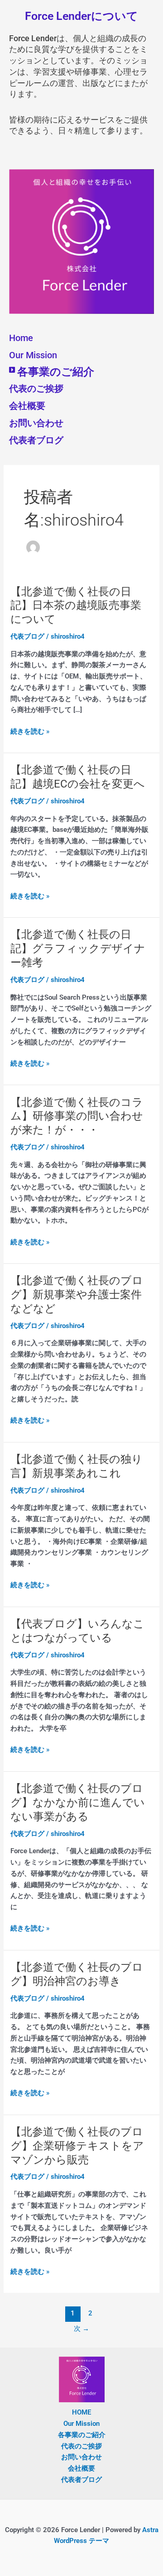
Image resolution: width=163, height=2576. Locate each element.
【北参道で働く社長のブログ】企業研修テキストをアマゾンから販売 (77, 2146)
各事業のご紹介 (56, 372)
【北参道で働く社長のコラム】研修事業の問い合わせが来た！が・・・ (77, 1116)
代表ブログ (27, 636)
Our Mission (33, 355)
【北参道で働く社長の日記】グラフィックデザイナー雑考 (78, 949)
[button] (81, 372)
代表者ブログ (36, 440)
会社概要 (27, 406)
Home (21, 338)
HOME (81, 2412)
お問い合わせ (36, 423)
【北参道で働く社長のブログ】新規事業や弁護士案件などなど (77, 1295)
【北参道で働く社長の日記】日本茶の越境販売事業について (76, 606)
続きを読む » (30, 732)
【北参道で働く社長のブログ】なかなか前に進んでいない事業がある (78, 1803)
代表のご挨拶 (36, 389)
